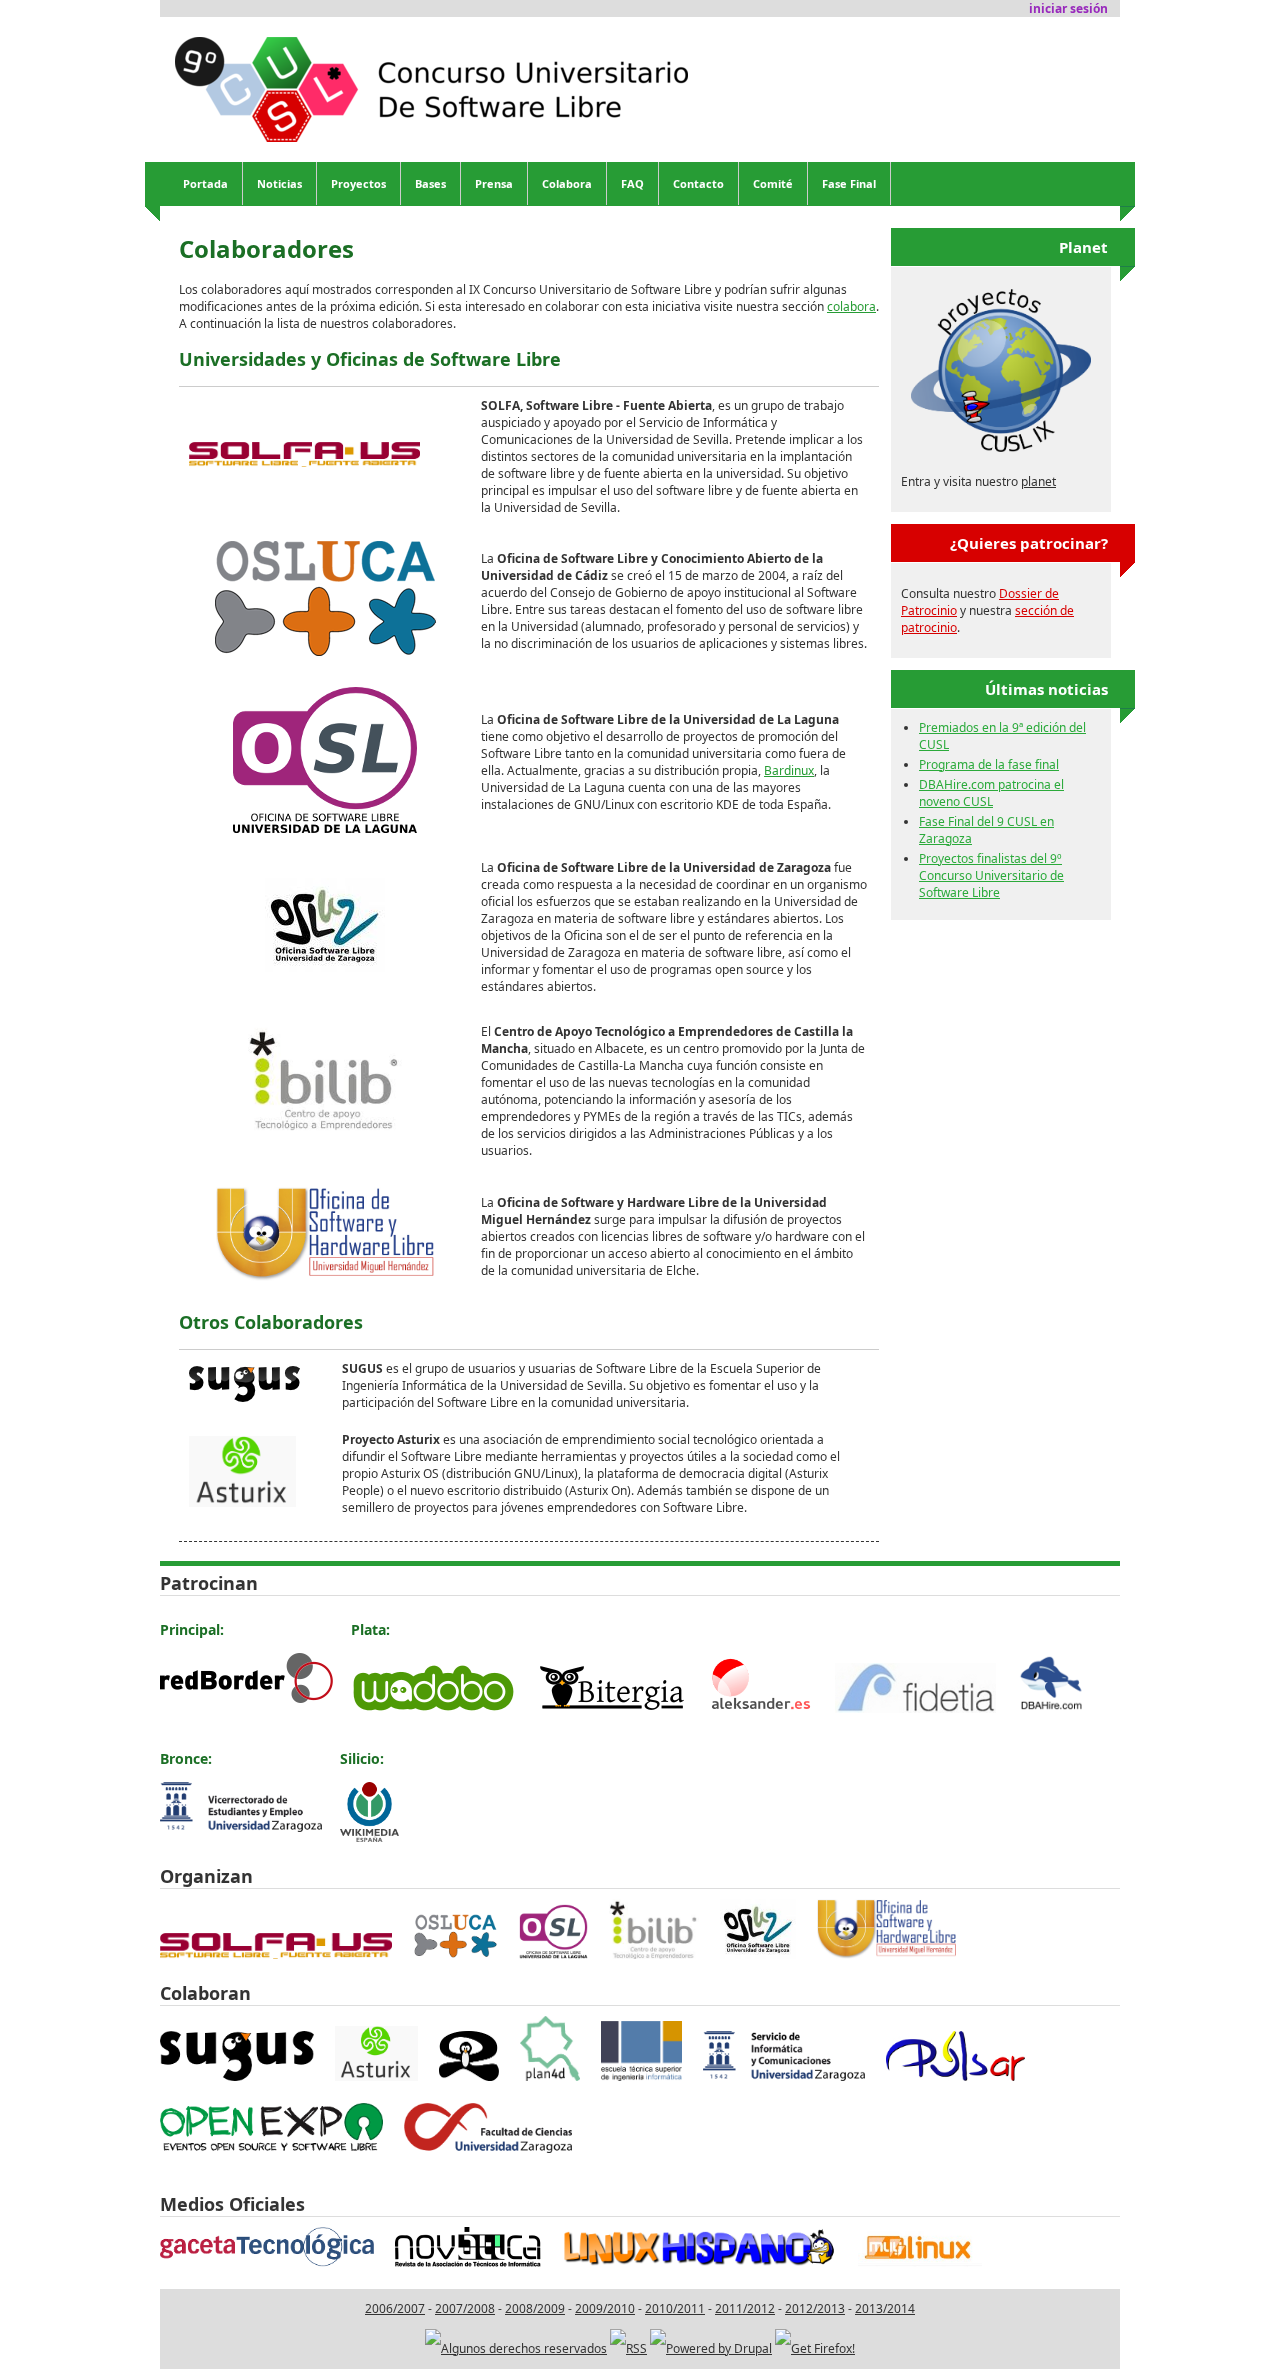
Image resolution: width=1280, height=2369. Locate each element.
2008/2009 (535, 2308)
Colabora (567, 183)
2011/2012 (745, 2308)
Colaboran (205, 1993)
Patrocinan (209, 1583)
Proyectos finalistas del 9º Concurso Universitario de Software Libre (991, 875)
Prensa (494, 183)
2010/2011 (675, 2308)
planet (1038, 481)
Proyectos (358, 183)
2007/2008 (465, 2308)
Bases (430, 183)
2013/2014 (885, 2308)
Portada (205, 183)
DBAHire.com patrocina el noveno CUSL (991, 793)
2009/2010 (605, 2308)
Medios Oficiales (232, 2204)
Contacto (698, 183)
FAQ (632, 183)
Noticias (279, 183)
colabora (851, 306)
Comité (773, 183)
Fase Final (849, 183)
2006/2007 (395, 2308)
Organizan (206, 1876)
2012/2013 (815, 2308)
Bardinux (789, 770)
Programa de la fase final (989, 764)
